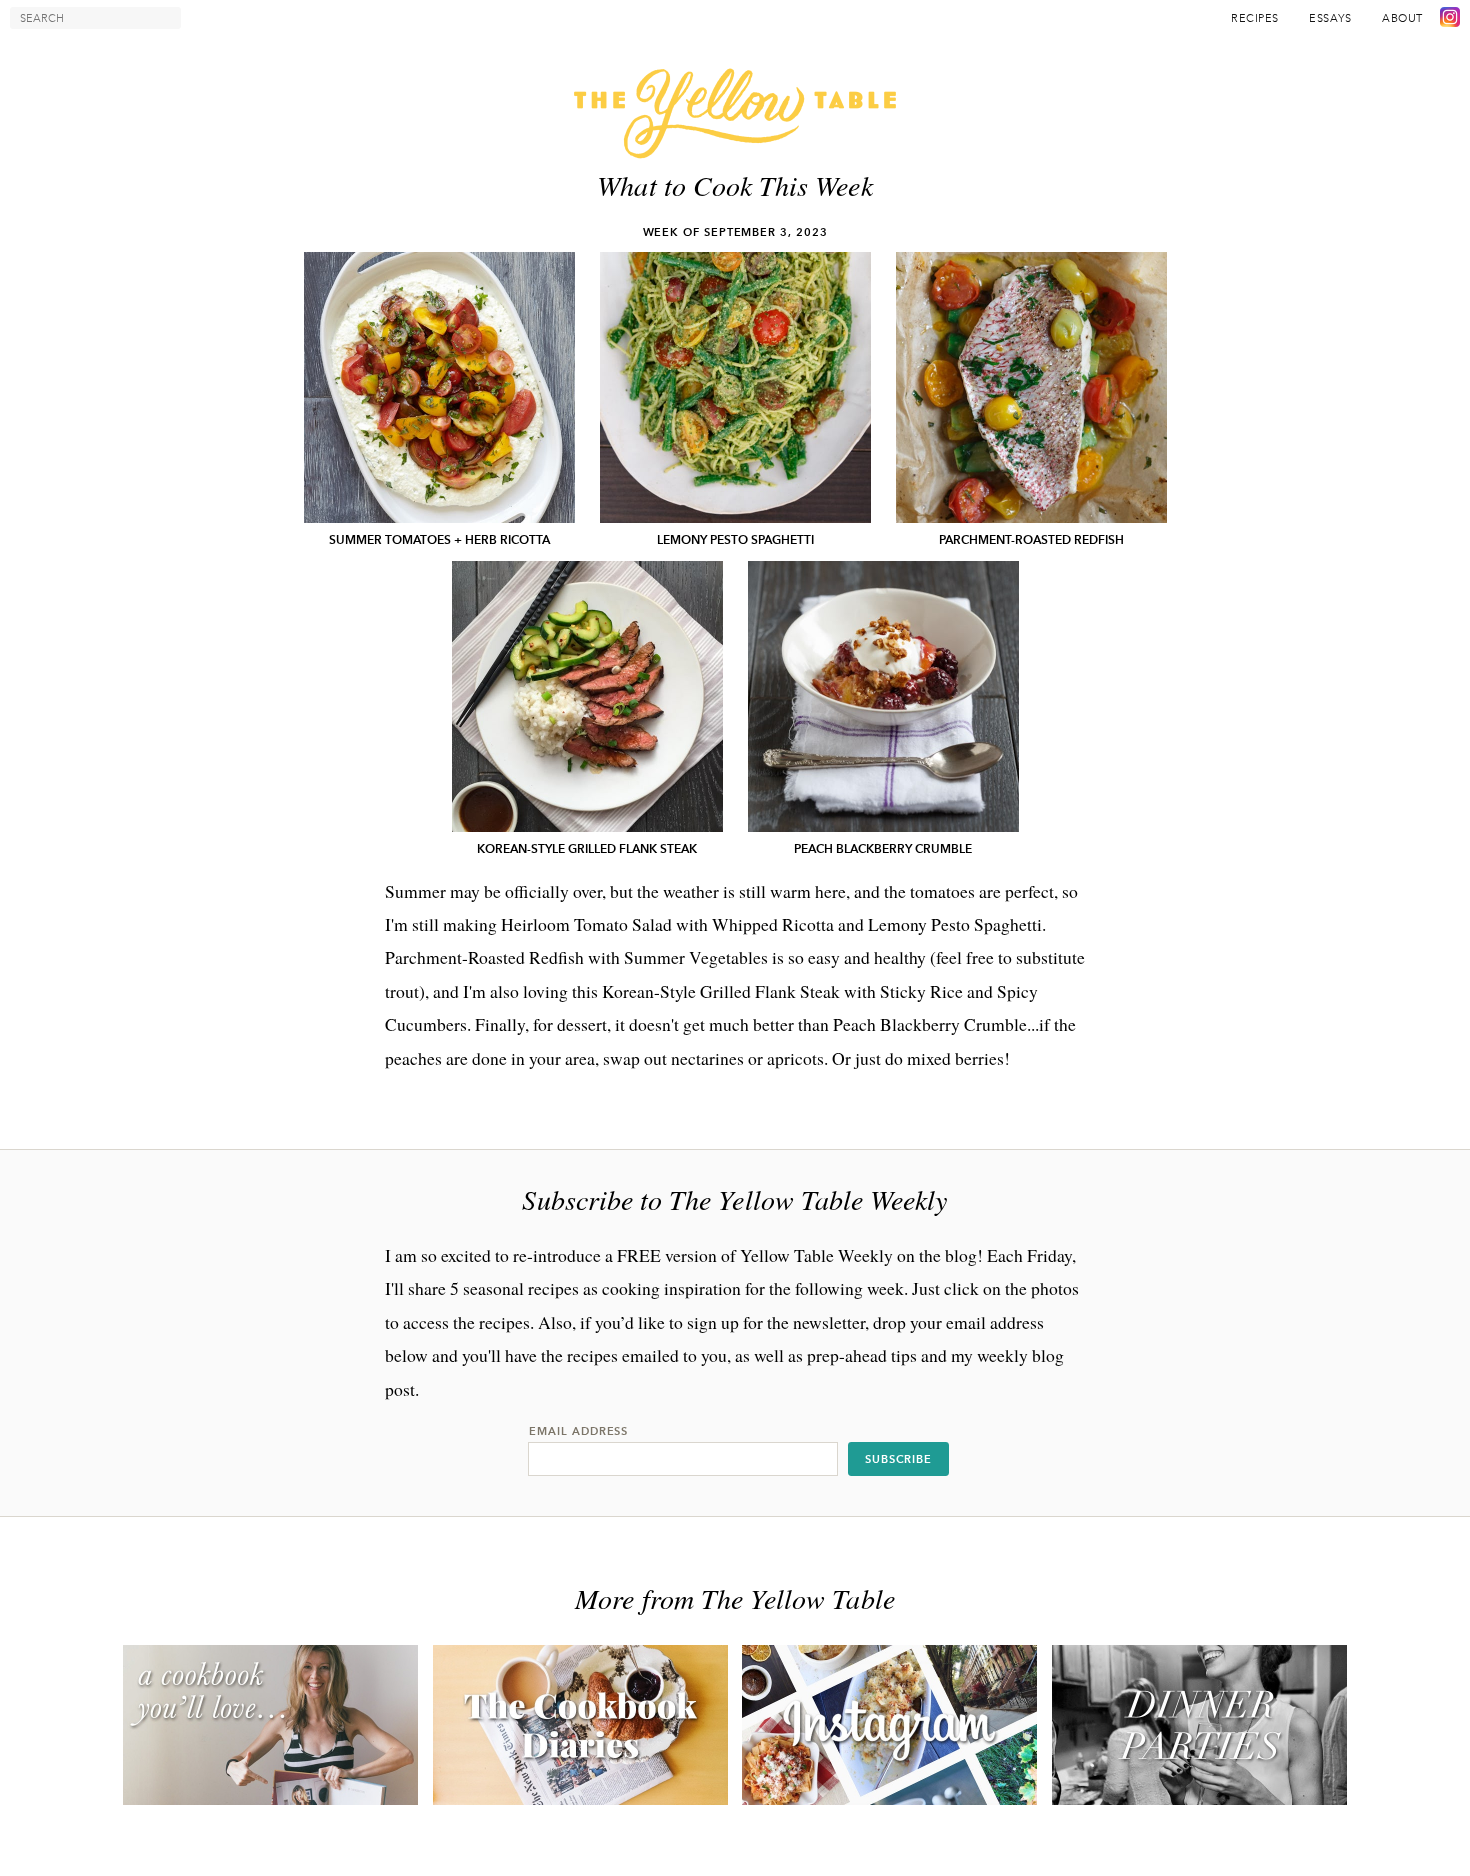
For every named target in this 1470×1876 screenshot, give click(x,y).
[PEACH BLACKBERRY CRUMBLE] (883, 696)
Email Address (578, 1431)
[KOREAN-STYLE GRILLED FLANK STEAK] (587, 696)
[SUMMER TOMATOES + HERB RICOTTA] (439, 387)
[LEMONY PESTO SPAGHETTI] (735, 387)
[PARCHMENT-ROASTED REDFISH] (1031, 387)
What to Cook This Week (734, 185)
